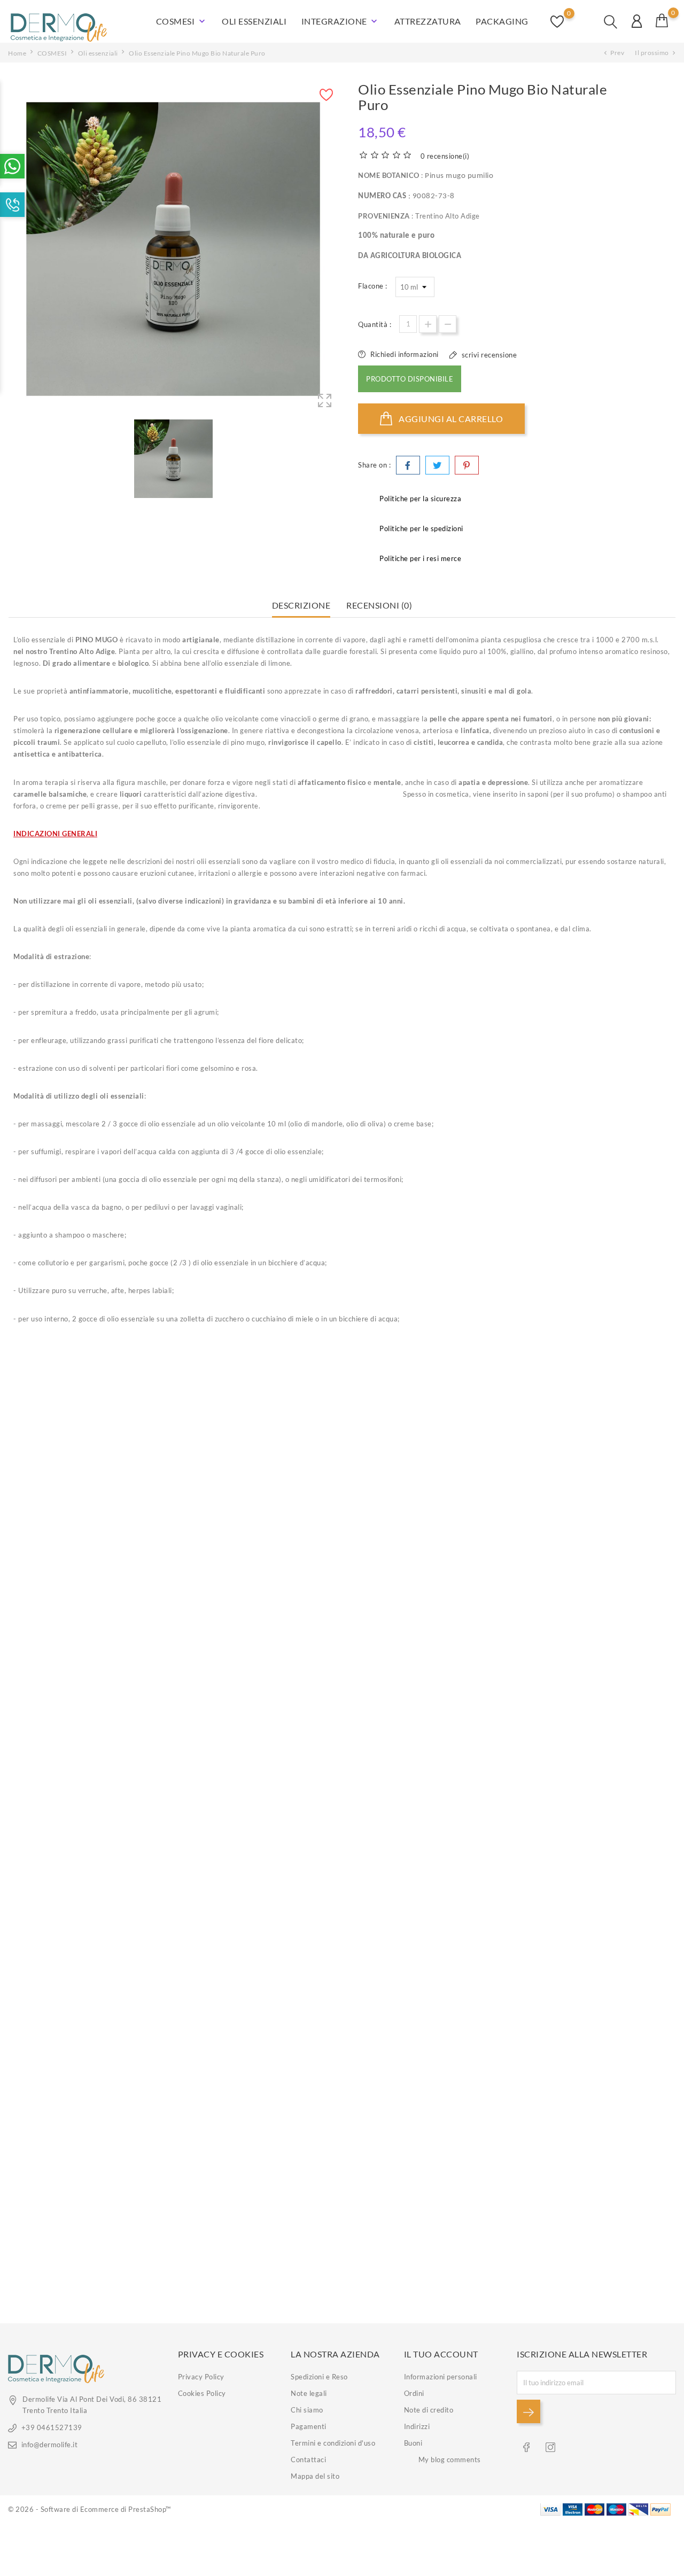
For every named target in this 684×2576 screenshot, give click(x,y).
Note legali (309, 2393)
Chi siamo (307, 2410)
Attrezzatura (428, 21)
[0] (662, 20)
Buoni (413, 2443)
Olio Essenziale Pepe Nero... (596, 2244)
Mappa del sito (315, 2476)
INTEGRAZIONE (341, 21)
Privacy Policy (201, 2377)
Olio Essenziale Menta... (257, 2244)
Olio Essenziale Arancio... (596, 1795)
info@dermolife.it (49, 2445)
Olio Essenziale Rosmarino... (257, 2019)
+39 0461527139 (52, 2427)
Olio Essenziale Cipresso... (88, 1571)
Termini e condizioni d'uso (333, 2443)
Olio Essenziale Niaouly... (87, 2244)
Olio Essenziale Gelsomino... (426, 2019)
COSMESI (182, 21)
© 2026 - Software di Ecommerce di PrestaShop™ (90, 2509)
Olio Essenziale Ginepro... (427, 1795)
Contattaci (308, 2460)
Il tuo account (441, 2354)
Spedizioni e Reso (319, 2377)
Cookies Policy (202, 2393)
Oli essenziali (254, 21)
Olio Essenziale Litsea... (88, 1795)
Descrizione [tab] (301, 605)
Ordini (414, 2393)
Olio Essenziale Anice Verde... (426, 2244)
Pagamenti (309, 2426)
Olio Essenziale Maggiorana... (596, 1571)
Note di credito (429, 2410)
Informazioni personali (441, 2377)
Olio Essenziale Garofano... (257, 1795)
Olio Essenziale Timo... (257, 1571)
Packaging (502, 21)
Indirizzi (417, 2426)
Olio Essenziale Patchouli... (427, 1571)
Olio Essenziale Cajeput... (596, 2019)
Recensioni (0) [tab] (379, 605)
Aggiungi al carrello (450, 419)
